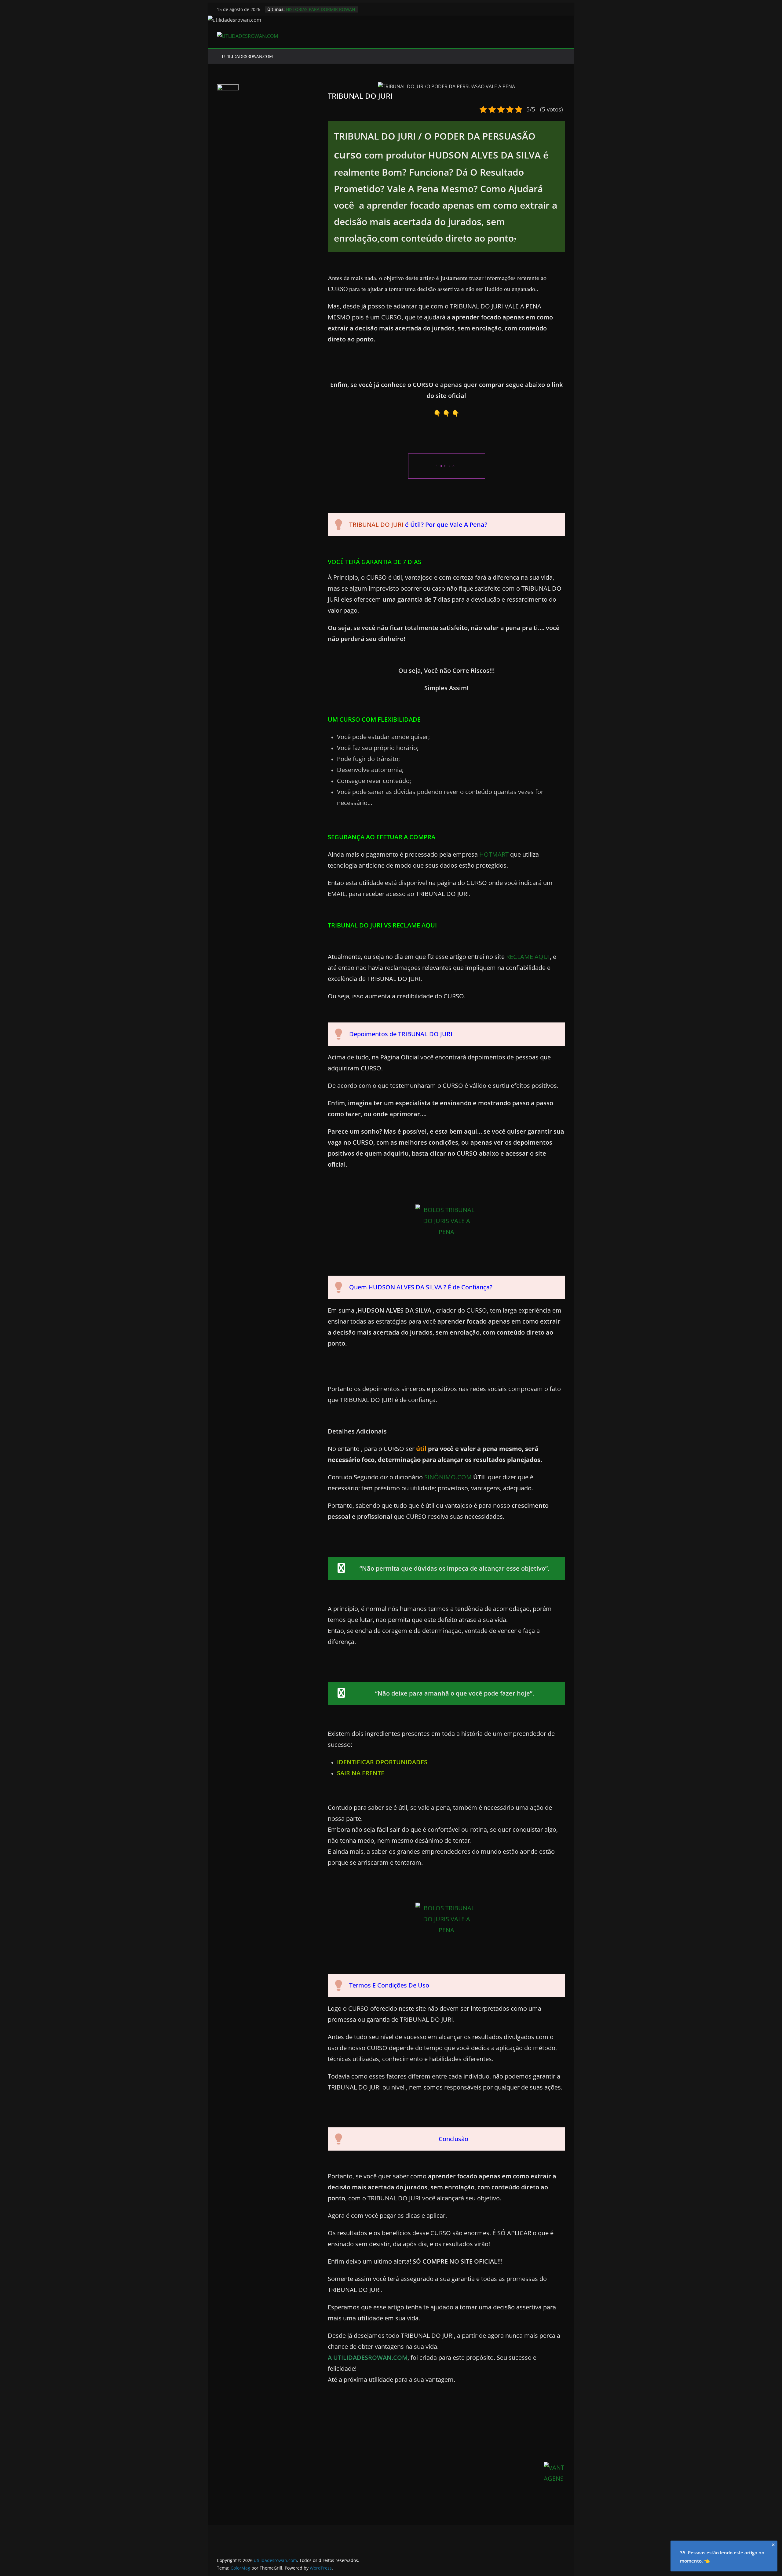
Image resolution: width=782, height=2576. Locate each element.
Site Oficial (446, 466)
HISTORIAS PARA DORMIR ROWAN (321, 9)
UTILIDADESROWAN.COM (247, 56)
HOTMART (495, 854)
